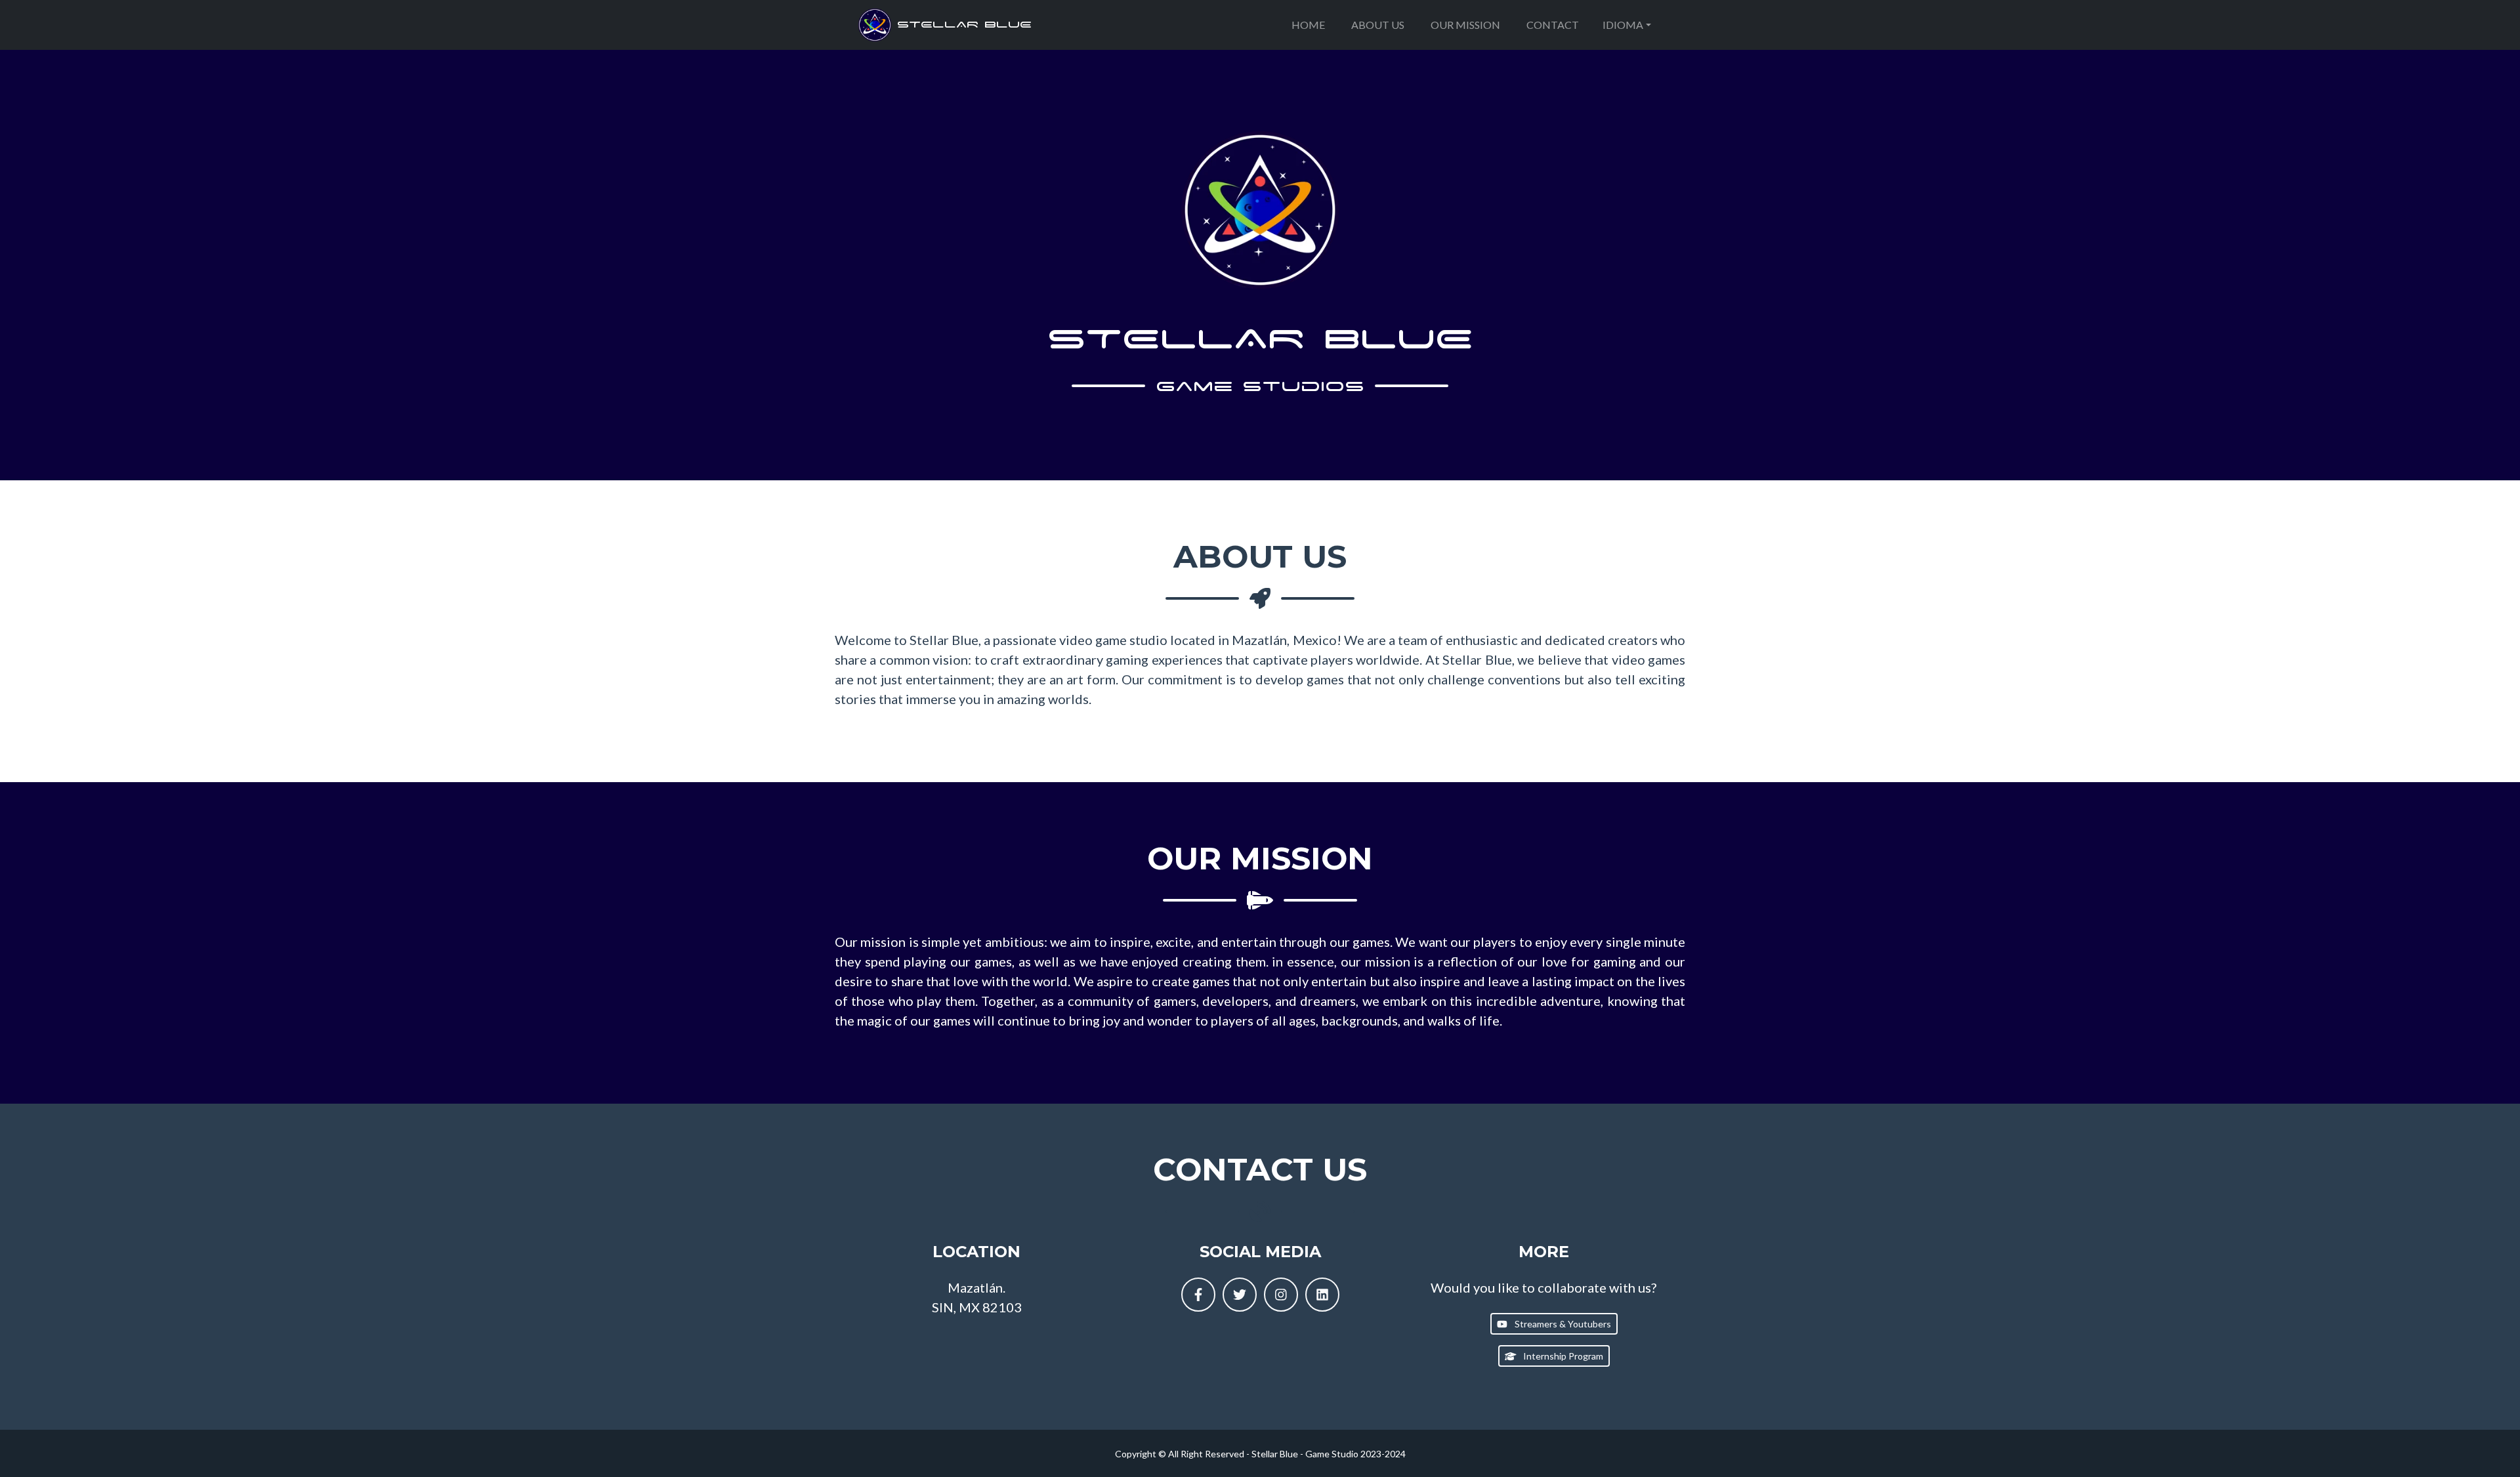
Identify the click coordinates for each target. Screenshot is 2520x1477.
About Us (1378, 25)
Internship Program (1562, 1356)
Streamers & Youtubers (1562, 1324)
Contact (1553, 25)
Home (1308, 25)
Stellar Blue (961, 24)
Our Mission (1465, 25)
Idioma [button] (1623, 25)
